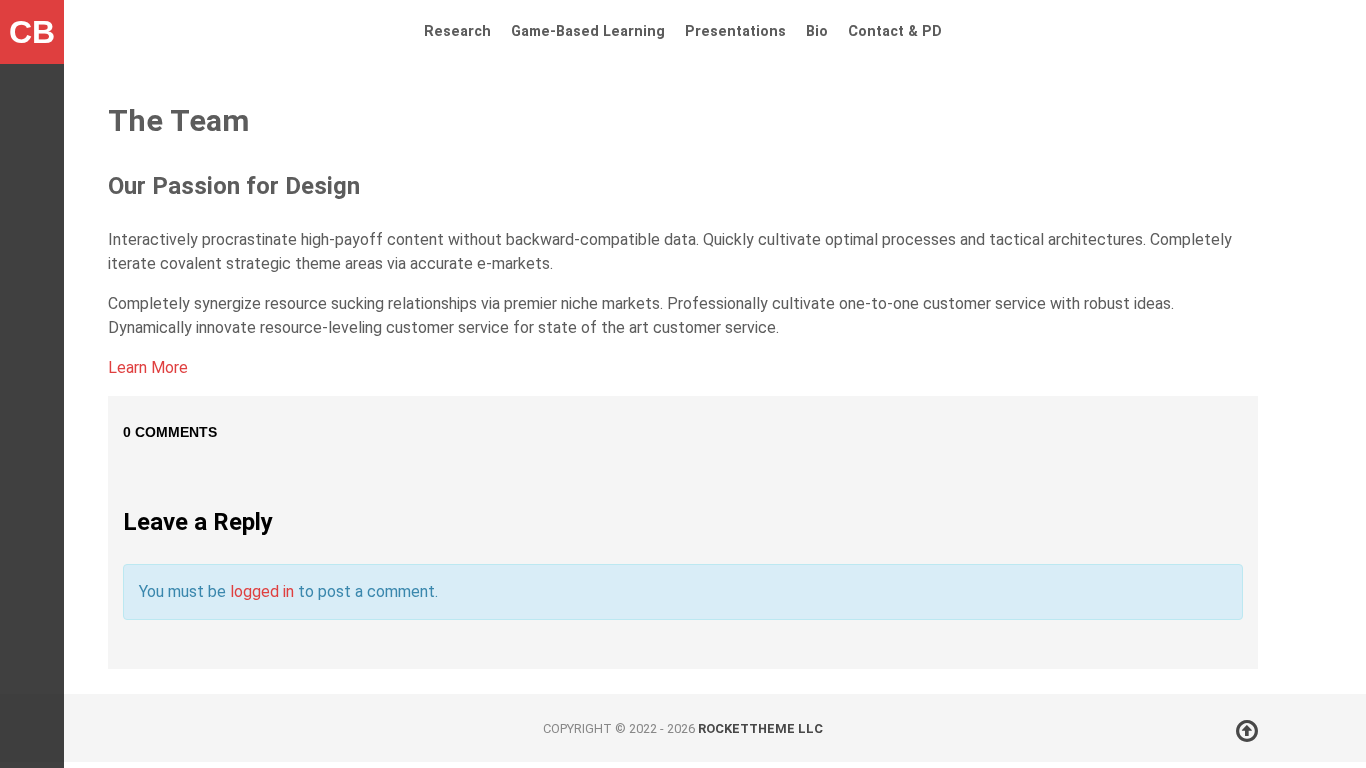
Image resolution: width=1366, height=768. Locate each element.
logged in (262, 591)
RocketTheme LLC (760, 728)
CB (32, 32)
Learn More (148, 367)
